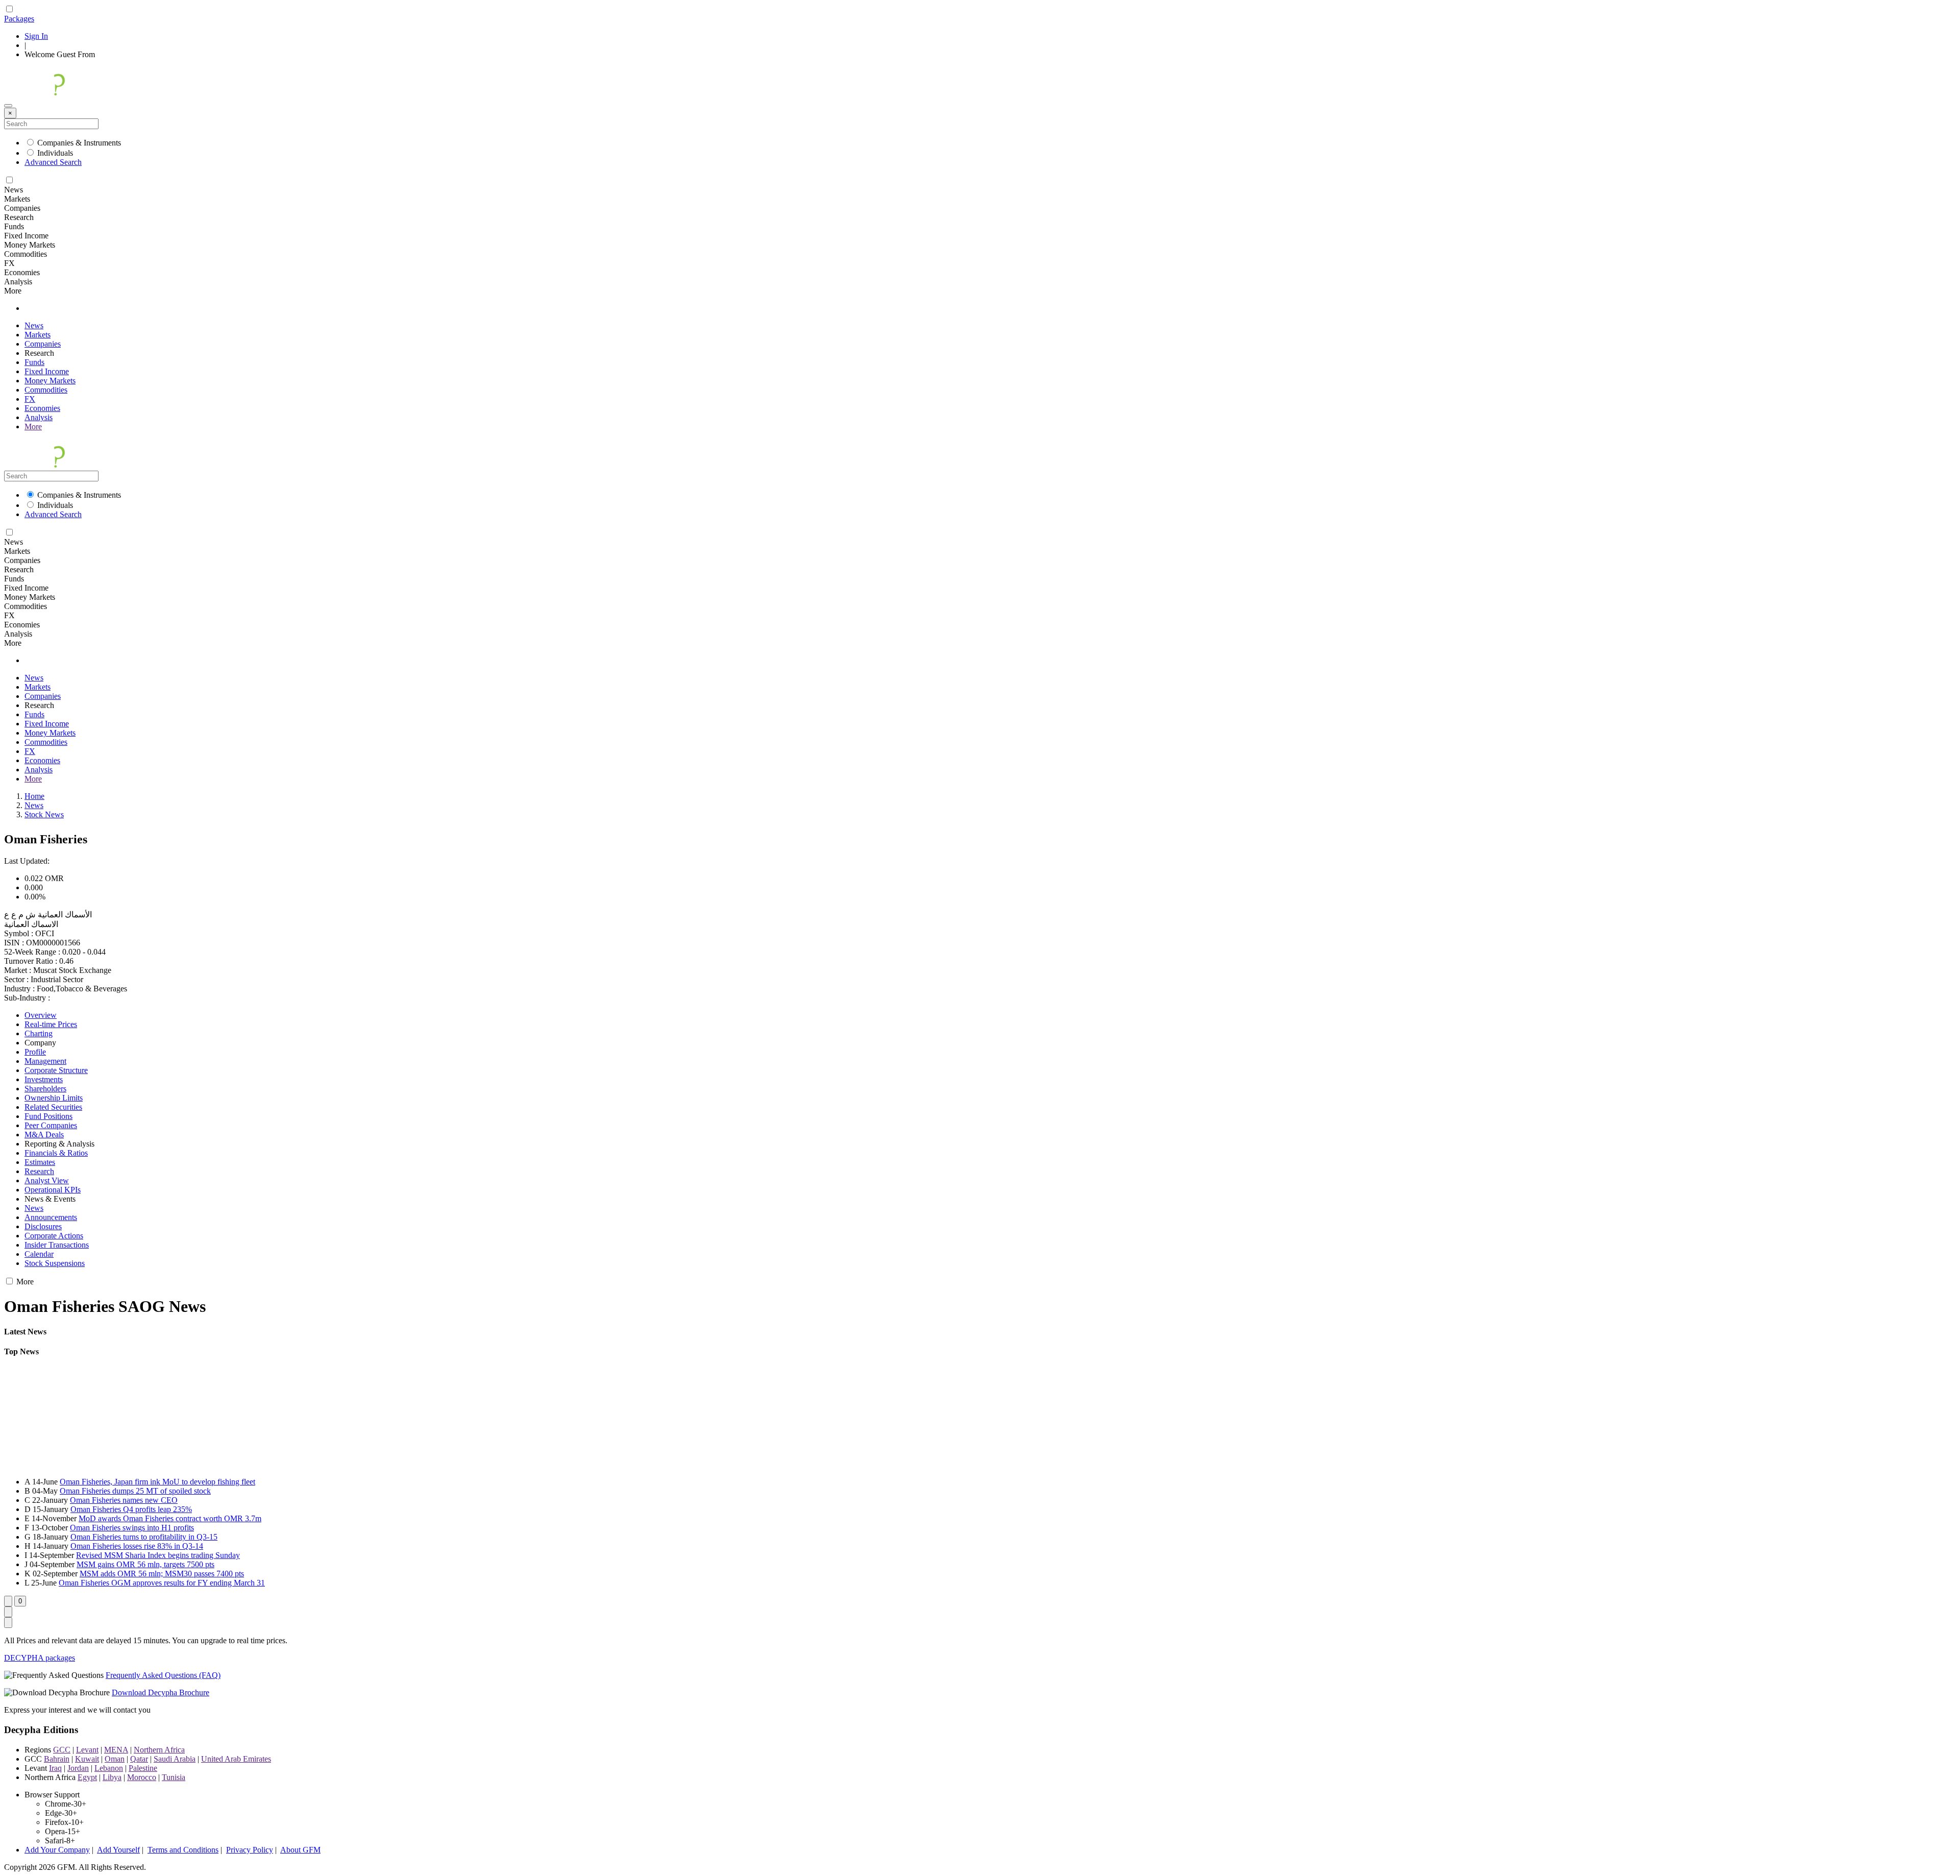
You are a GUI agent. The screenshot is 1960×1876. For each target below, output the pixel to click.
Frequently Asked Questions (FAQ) (163, 1675)
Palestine (143, 1768)
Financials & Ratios (56, 1153)
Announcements (51, 1217)
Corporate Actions (54, 1236)
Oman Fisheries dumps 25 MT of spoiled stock (135, 1491)
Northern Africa (159, 1750)
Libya (112, 1777)
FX (30, 399)
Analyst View (47, 1180)
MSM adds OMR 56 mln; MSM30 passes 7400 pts (162, 1574)
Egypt (87, 1777)
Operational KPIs (53, 1190)
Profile (35, 1052)
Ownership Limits (54, 1098)
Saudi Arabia (175, 1759)
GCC (62, 1750)
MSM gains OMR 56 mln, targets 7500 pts (145, 1564)
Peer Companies (51, 1125)
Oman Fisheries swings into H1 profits (132, 1528)
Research (39, 1171)
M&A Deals (44, 1135)
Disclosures (43, 1226)
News (34, 325)
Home (34, 796)
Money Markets (50, 381)
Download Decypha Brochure (161, 1692)
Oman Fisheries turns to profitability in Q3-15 (144, 1537)
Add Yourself (118, 1850)
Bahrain (57, 1759)
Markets (38, 335)
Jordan (78, 1768)
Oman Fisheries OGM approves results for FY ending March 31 (162, 1583)
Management (45, 1061)
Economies (42, 408)
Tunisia (174, 1777)
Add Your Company (57, 1850)
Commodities (46, 390)
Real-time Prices (51, 1024)
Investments (44, 1079)
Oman (115, 1759)
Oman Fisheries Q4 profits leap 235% (131, 1509)
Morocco (142, 1777)
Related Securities (53, 1107)
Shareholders (45, 1089)
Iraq (55, 1768)
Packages (19, 19)
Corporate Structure (56, 1070)
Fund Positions (48, 1116)
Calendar (39, 1254)
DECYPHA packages (40, 1658)
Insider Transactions (57, 1245)
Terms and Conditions (183, 1850)
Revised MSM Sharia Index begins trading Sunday (158, 1555)
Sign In (36, 36)
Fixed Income (47, 371)
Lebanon (109, 1768)
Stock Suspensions (55, 1263)
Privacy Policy (250, 1850)
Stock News (44, 814)
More (33, 427)
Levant (87, 1750)
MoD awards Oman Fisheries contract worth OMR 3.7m (170, 1518)
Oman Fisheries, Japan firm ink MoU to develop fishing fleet (157, 1482)
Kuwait (87, 1759)
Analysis (39, 417)
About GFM (300, 1850)
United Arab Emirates (236, 1759)
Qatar (139, 1759)
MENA (116, 1750)
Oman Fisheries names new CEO (124, 1500)
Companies (43, 344)
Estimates (40, 1162)
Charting (39, 1033)
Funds (34, 362)
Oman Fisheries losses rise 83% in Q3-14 (137, 1546)
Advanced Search (53, 162)
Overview (41, 1015)
